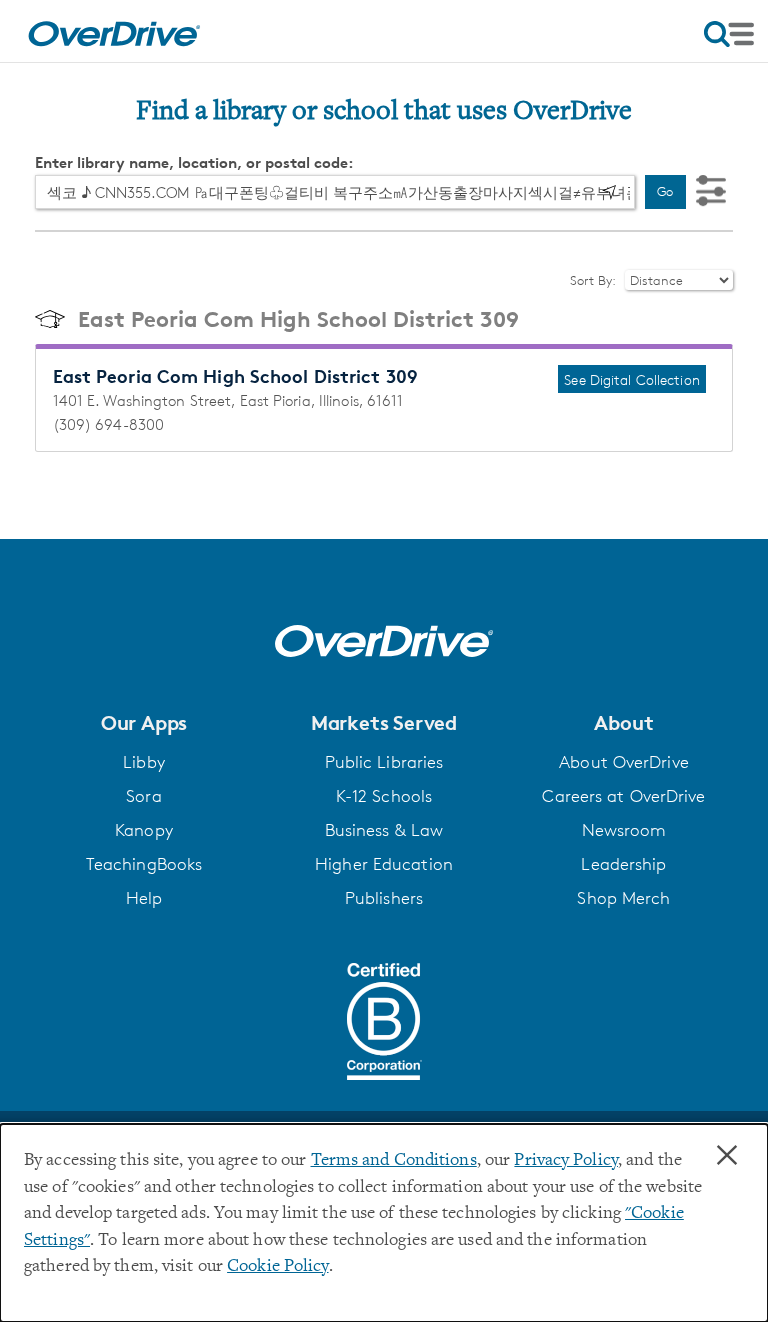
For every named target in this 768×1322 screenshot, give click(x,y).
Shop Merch (623, 898)
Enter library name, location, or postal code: (194, 162)
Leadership (623, 864)
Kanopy (144, 830)
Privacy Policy (566, 1161)
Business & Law (384, 830)
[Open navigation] (729, 34)
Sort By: (594, 280)
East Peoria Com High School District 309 (298, 319)
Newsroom (624, 830)
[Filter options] (711, 191)
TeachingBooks (144, 864)
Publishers (384, 898)
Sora (143, 796)
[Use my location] (609, 192)
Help (144, 898)
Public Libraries (384, 762)
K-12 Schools (384, 796)
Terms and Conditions (394, 1161)
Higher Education (384, 864)
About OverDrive (624, 762)
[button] (144, 723)
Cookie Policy (277, 1267)
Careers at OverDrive (623, 796)
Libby (144, 762)
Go (665, 191)
